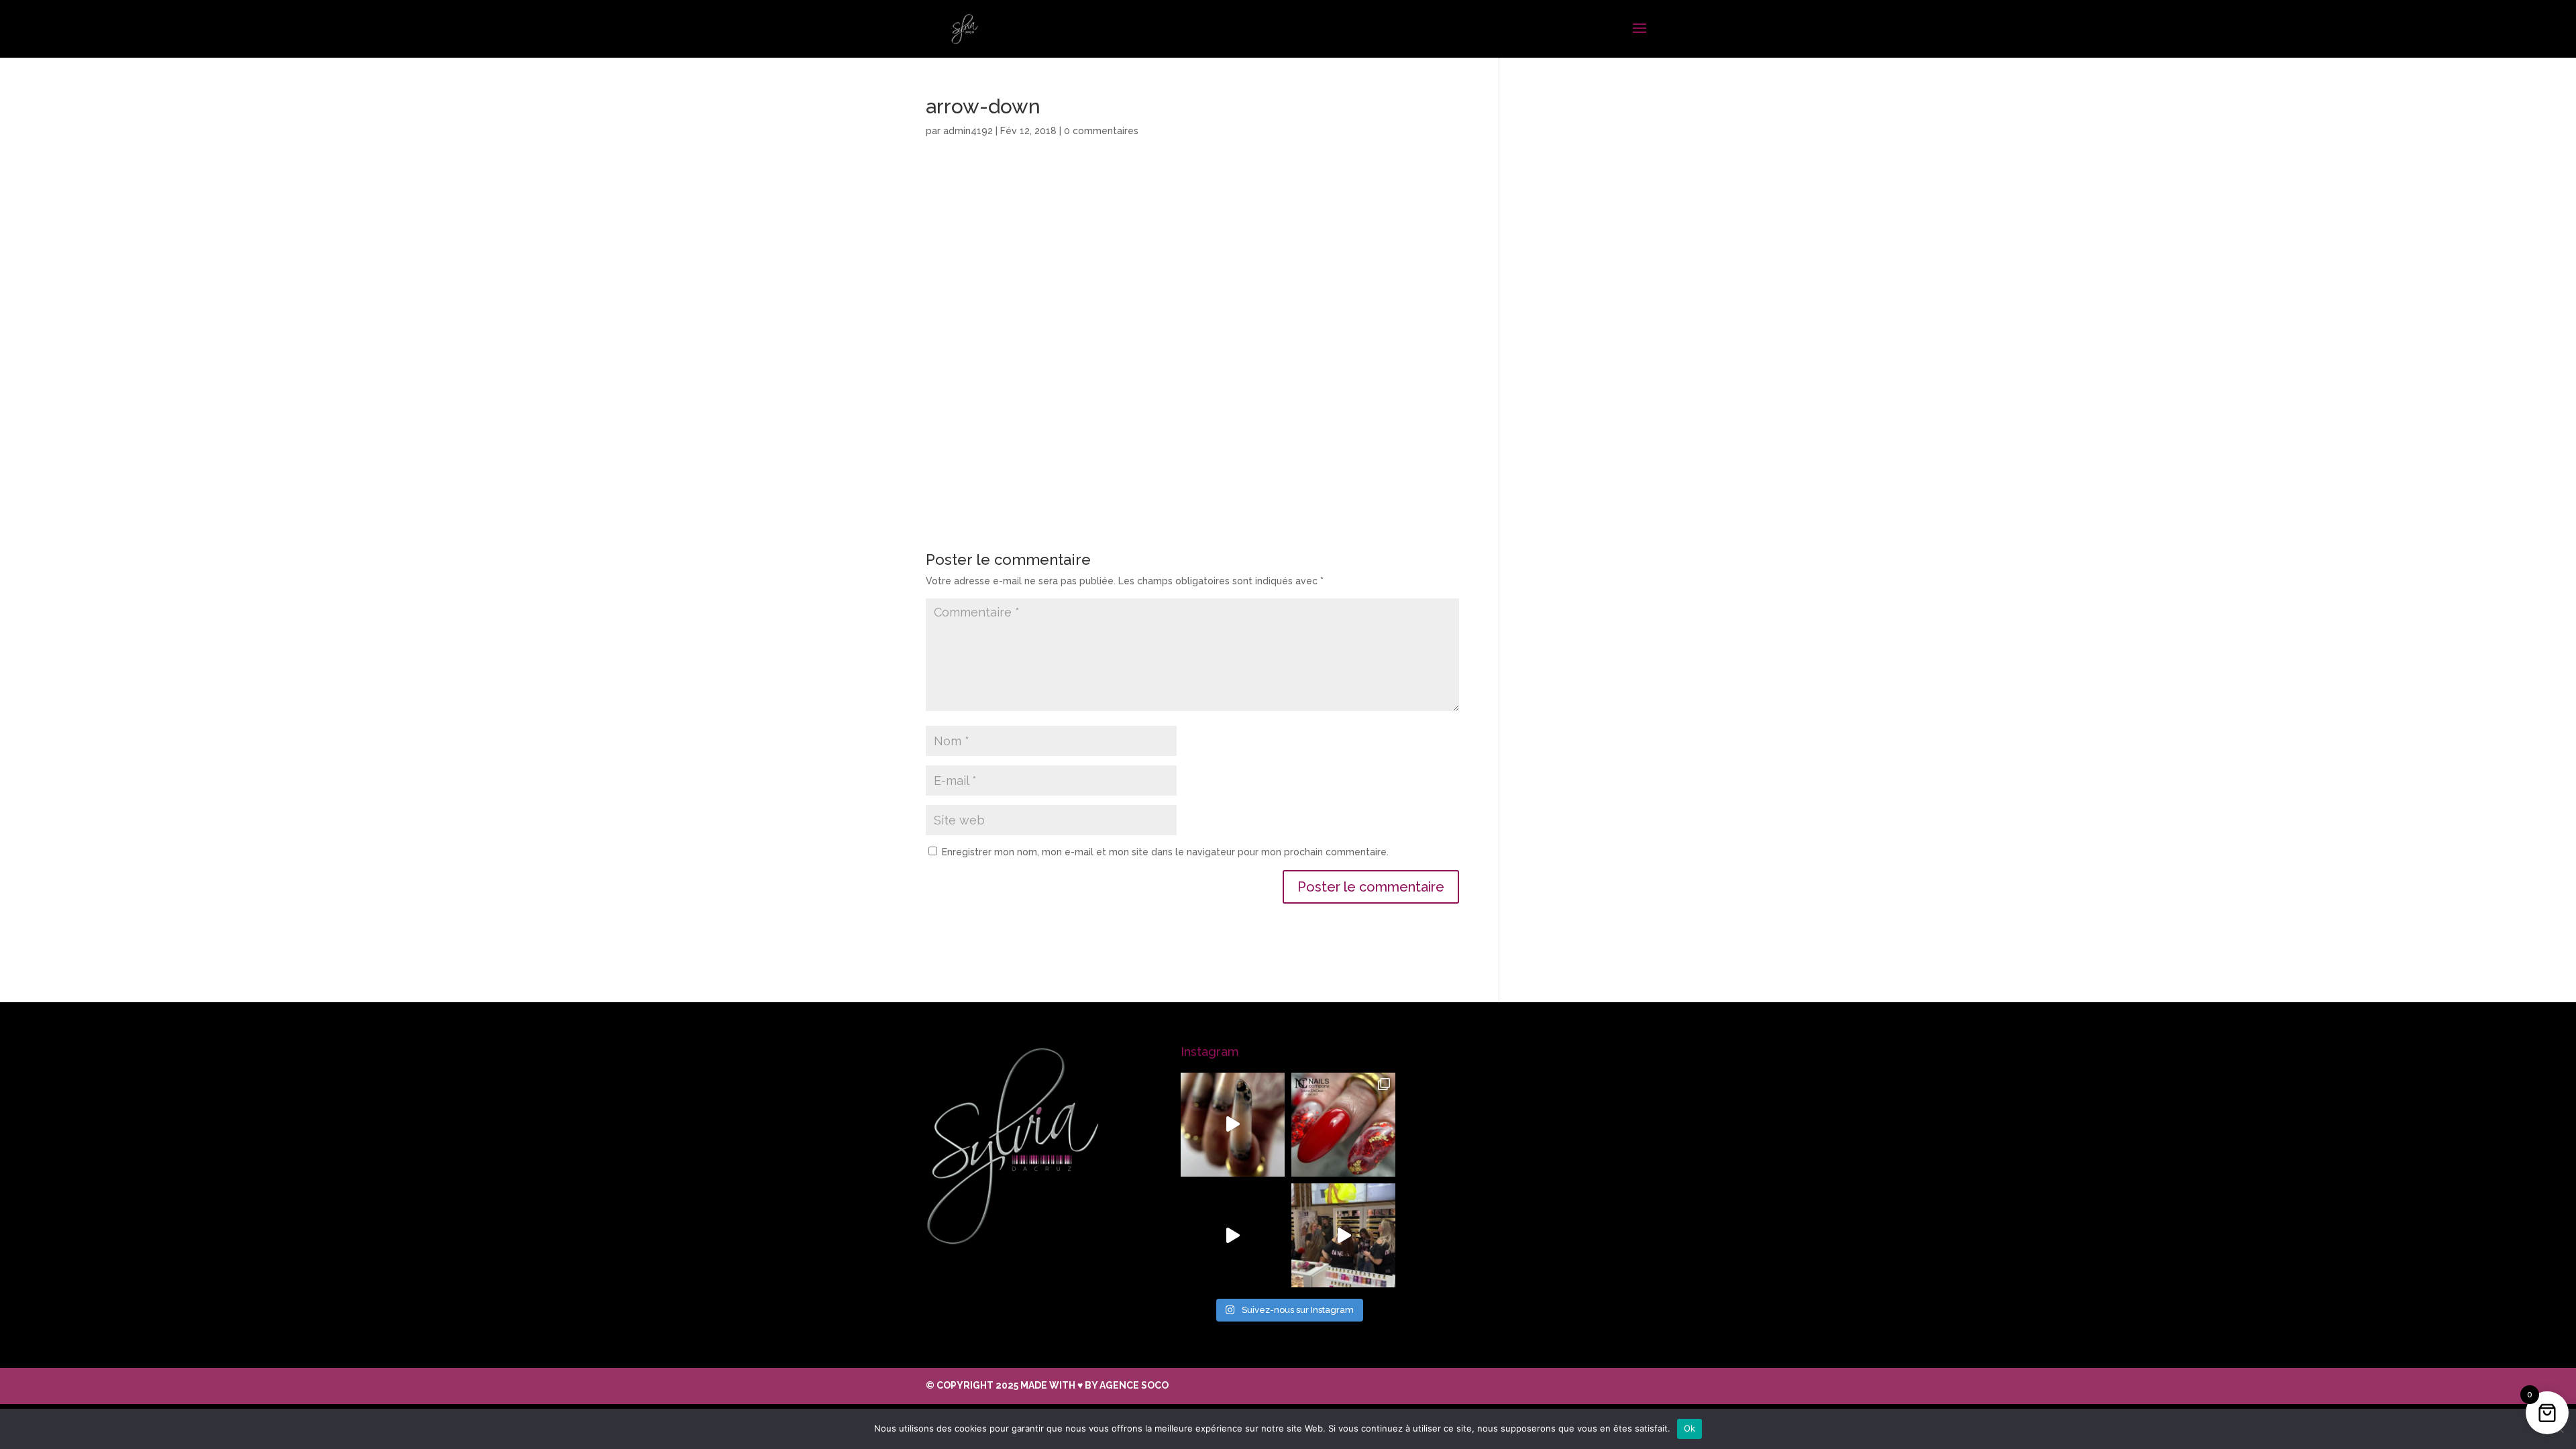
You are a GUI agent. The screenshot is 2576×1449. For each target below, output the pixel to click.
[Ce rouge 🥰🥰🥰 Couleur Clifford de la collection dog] (1233, 1235)
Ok (1690, 1428)
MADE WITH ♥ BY (1094, 1385)
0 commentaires (1101, 131)
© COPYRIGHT (961, 1385)
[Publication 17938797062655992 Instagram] (1343, 1235)
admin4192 (968, 131)
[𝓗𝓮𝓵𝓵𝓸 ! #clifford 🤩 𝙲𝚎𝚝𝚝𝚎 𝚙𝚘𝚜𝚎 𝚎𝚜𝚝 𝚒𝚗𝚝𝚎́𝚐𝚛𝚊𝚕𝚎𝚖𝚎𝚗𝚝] (1343, 1125)
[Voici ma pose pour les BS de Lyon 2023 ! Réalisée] (1233, 1125)
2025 (1008, 1385)
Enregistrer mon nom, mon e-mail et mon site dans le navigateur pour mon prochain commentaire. (1165, 852)
